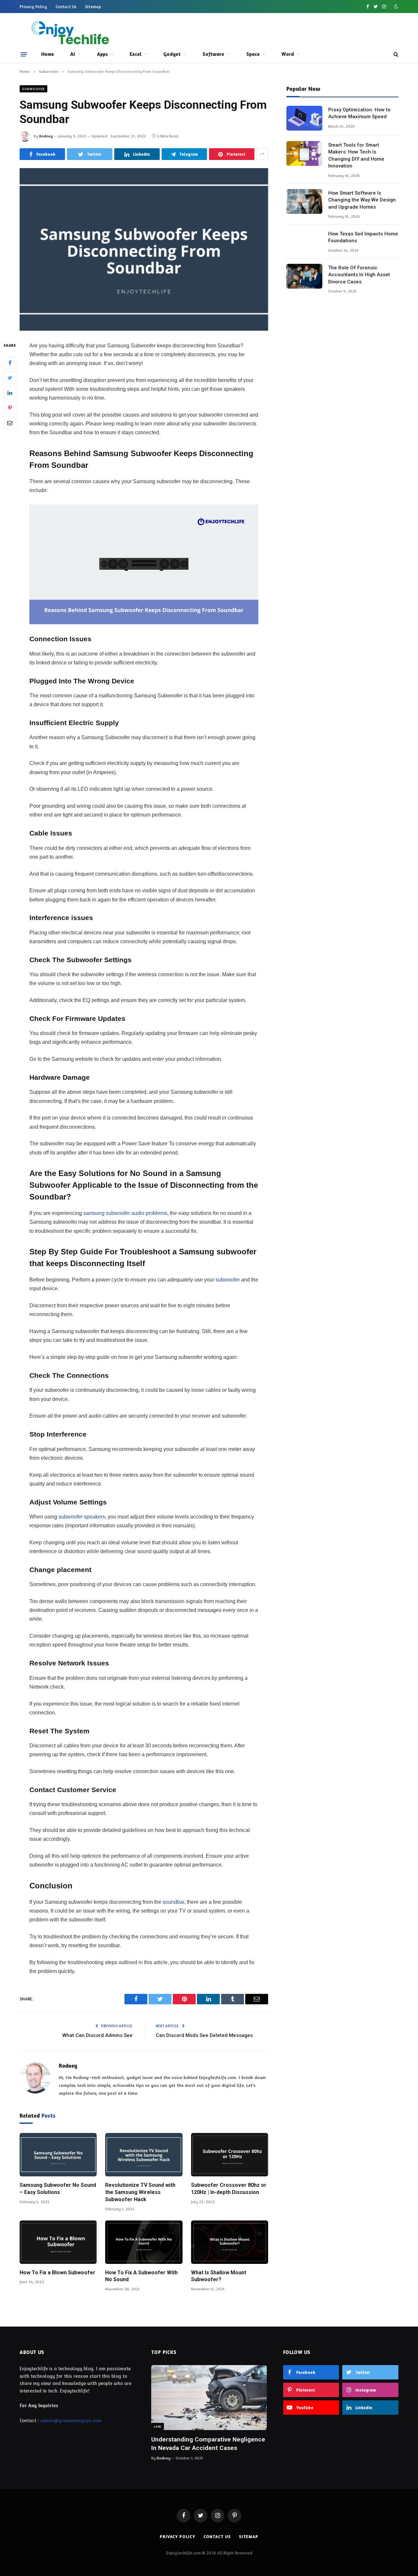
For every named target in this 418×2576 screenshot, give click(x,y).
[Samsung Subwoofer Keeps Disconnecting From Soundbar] (144, 249)
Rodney (46, 136)
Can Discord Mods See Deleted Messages (204, 2035)
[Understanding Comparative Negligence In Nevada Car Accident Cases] (209, 2398)
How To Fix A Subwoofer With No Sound (141, 2276)
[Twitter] (10, 377)
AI (72, 54)
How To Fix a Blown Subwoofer (57, 2273)
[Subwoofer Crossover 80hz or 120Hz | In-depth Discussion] (230, 2155)
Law (158, 2426)
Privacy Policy (33, 7)
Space (253, 54)
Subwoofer (33, 89)
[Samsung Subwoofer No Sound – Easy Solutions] (58, 2155)
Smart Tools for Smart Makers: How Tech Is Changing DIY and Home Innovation (356, 155)
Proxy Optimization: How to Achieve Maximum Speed (359, 113)
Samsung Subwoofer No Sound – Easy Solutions (58, 2189)
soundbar (173, 1902)
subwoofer (227, 1280)
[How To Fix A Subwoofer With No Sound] (144, 2242)
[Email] (10, 422)
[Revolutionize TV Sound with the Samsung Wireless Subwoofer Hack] (144, 2155)
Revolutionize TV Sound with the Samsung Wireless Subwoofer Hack (140, 2192)
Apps (102, 54)
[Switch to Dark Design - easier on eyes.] (395, 7)
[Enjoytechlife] (70, 33)
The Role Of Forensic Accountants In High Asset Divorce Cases (359, 275)
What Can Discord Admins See (97, 2035)
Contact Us (66, 7)
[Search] (395, 54)
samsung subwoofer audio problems (125, 1213)
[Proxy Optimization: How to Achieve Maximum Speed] (304, 118)
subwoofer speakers (82, 1517)
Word (288, 54)
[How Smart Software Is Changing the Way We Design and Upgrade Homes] (304, 201)
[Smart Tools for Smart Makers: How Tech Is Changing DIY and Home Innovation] (304, 153)
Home (48, 54)
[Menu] (24, 54)
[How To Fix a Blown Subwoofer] (58, 2242)
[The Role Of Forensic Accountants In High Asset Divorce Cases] (304, 276)
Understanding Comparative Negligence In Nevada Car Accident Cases (208, 2444)
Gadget (172, 54)
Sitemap (93, 7)
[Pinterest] (10, 407)
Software (213, 54)
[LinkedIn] (10, 392)
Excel (136, 54)
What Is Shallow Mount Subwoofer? (219, 2276)
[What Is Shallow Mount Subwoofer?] (230, 2242)
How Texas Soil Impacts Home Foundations (363, 237)
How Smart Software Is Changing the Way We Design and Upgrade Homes (362, 200)
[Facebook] (10, 362)
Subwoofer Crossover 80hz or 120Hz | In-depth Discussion (229, 2189)
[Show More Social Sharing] (262, 154)
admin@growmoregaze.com (71, 2420)
